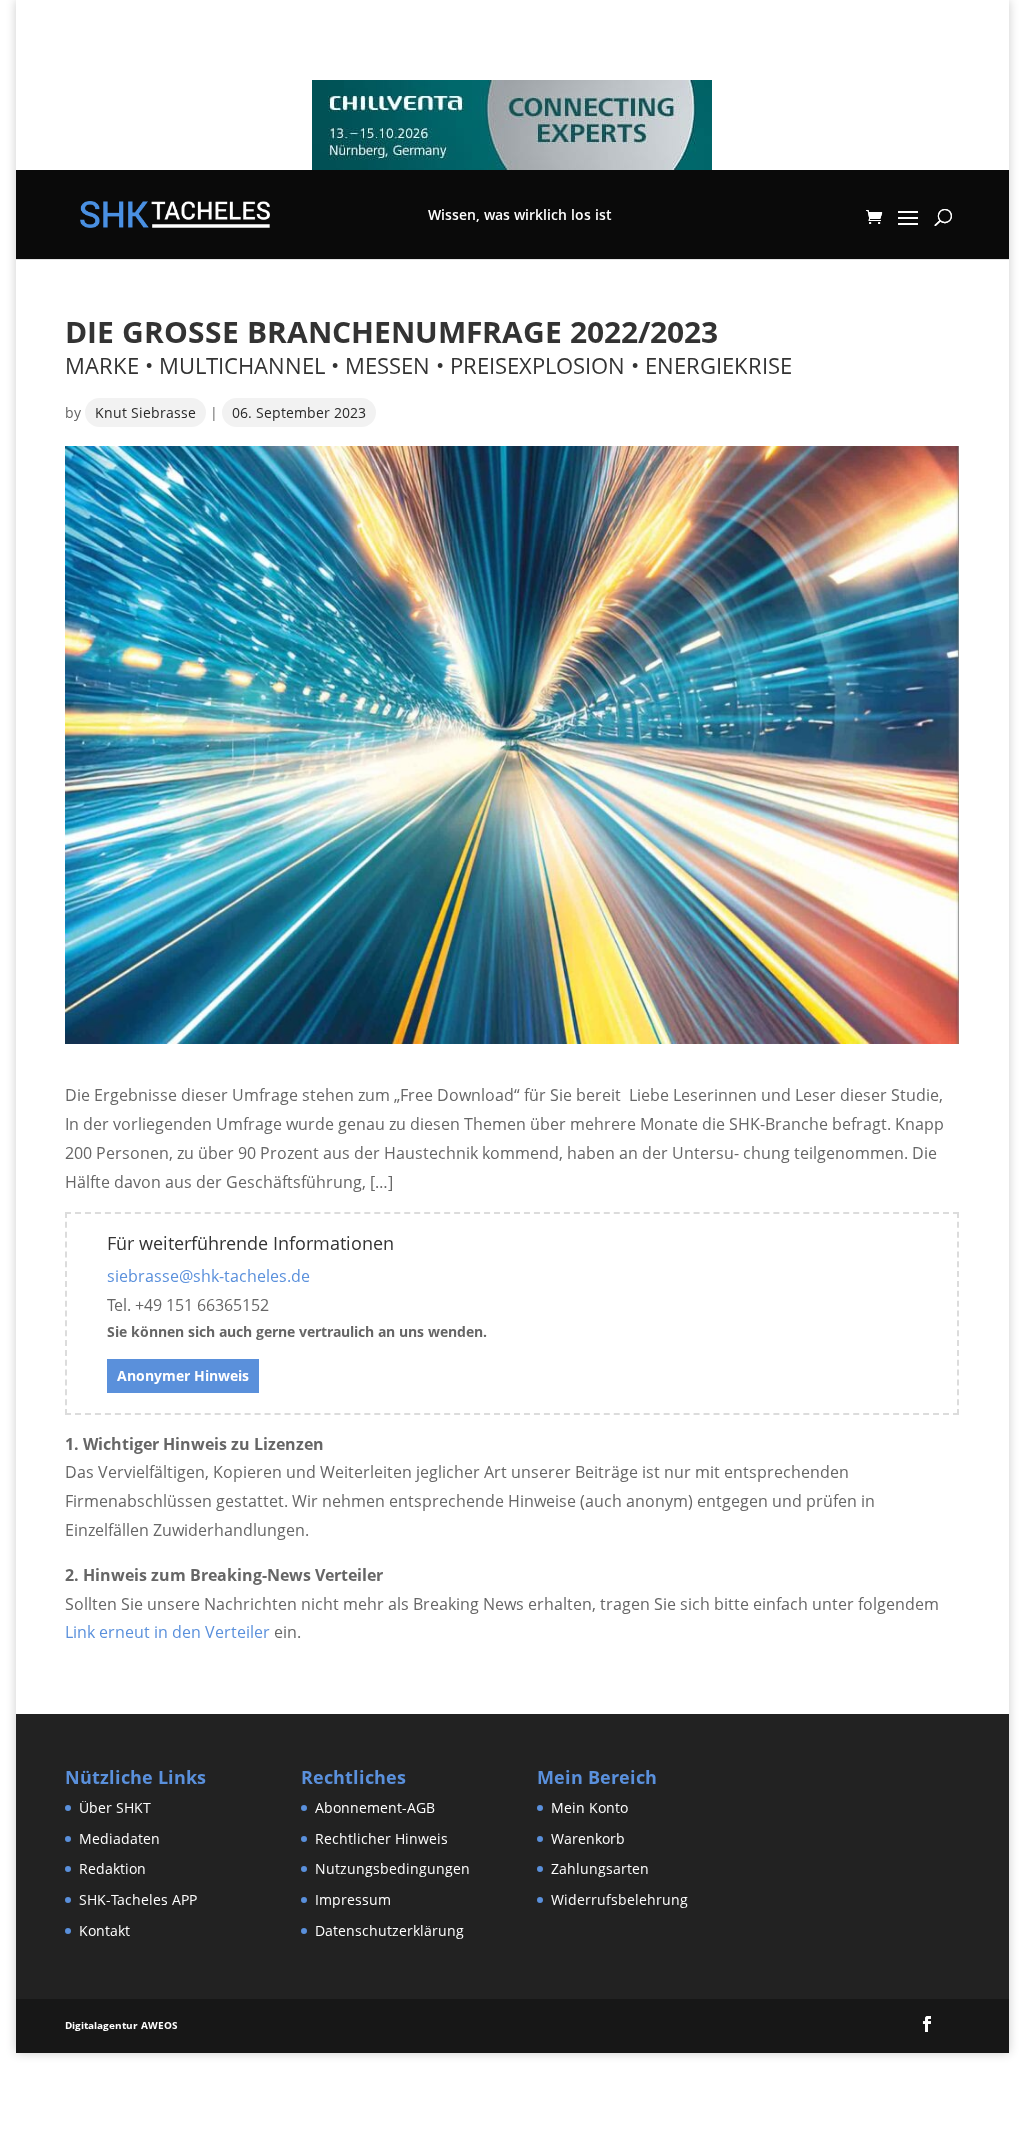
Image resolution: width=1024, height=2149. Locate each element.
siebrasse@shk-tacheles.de (208, 1276)
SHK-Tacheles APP (138, 1899)
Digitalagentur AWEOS (121, 2025)
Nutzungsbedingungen (392, 1868)
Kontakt (104, 1930)
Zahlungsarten (600, 1868)
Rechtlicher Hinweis (381, 1838)
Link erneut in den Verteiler (167, 1632)
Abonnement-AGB (375, 1807)
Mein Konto (589, 1807)
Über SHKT (115, 1807)
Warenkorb (588, 1838)
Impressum (353, 1899)
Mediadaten (119, 1838)
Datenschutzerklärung (389, 1930)
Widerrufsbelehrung (619, 1899)
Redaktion (112, 1868)
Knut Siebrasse (145, 412)
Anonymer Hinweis (183, 1375)
